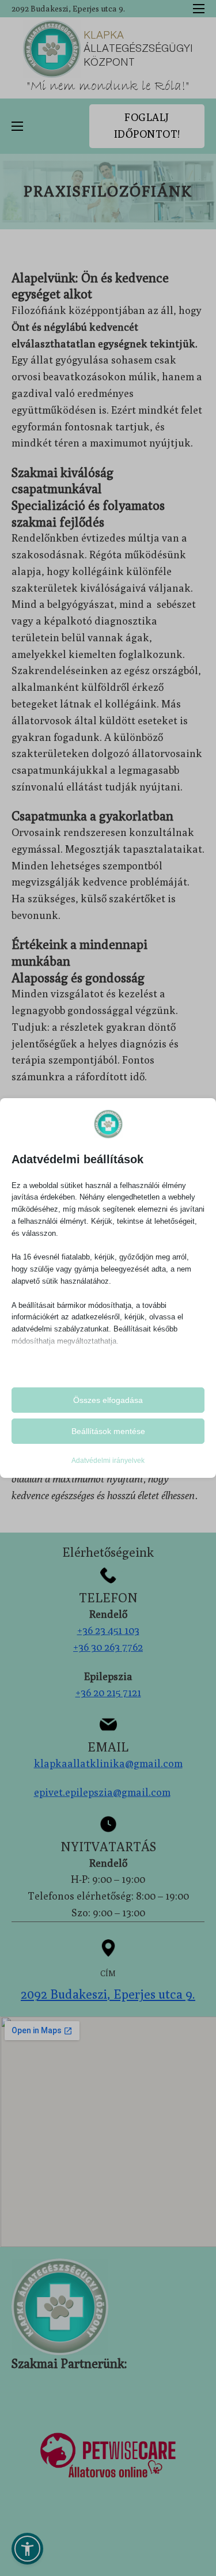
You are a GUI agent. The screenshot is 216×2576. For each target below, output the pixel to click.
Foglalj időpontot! (147, 126)
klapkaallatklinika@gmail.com (108, 1763)
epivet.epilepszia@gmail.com (102, 1792)
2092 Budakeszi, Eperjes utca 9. (68, 9)
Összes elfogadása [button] (108, 1400)
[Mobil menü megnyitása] (199, 9)
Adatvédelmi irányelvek (108, 1461)
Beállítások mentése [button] (108, 1431)
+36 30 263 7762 (108, 1647)
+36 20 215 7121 (108, 1692)
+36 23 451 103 (108, 1630)
